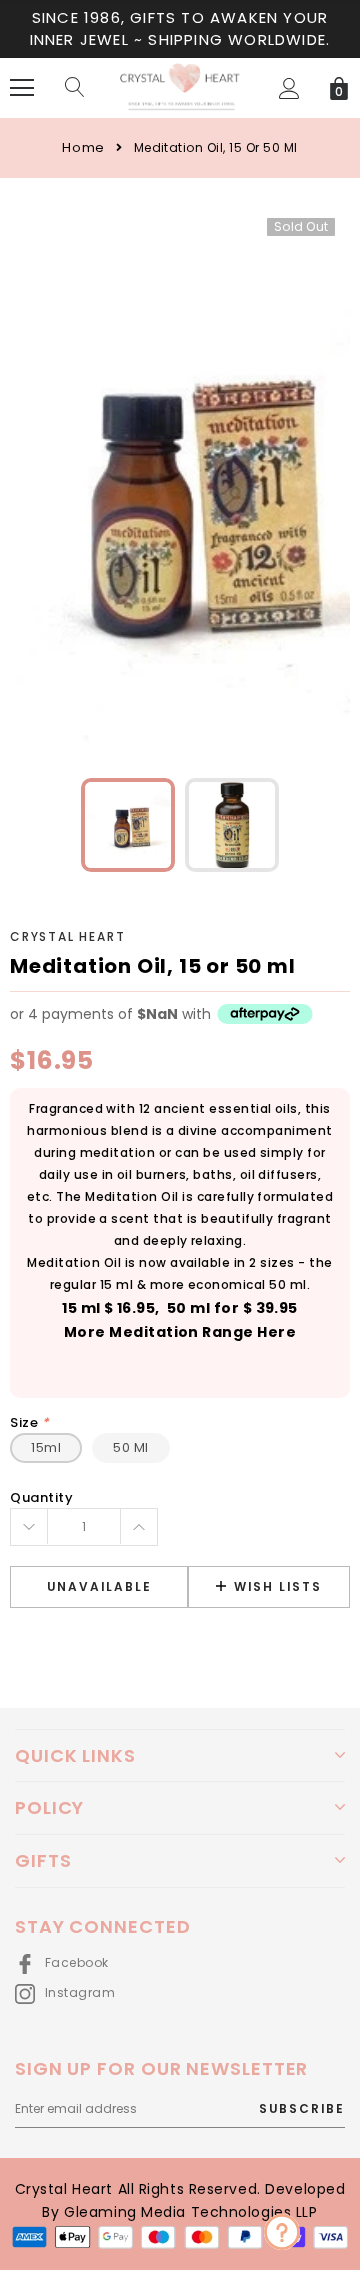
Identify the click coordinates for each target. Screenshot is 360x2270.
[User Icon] (289, 88)
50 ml (131, 1447)
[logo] (180, 87)
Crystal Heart (67, 936)
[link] (128, 825)
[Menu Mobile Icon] (22, 88)
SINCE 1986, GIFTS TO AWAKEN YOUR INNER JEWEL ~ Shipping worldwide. (180, 28)
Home (83, 147)
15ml (46, 1447)
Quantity (41, 1497)
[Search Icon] (75, 88)
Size (29, 1422)
